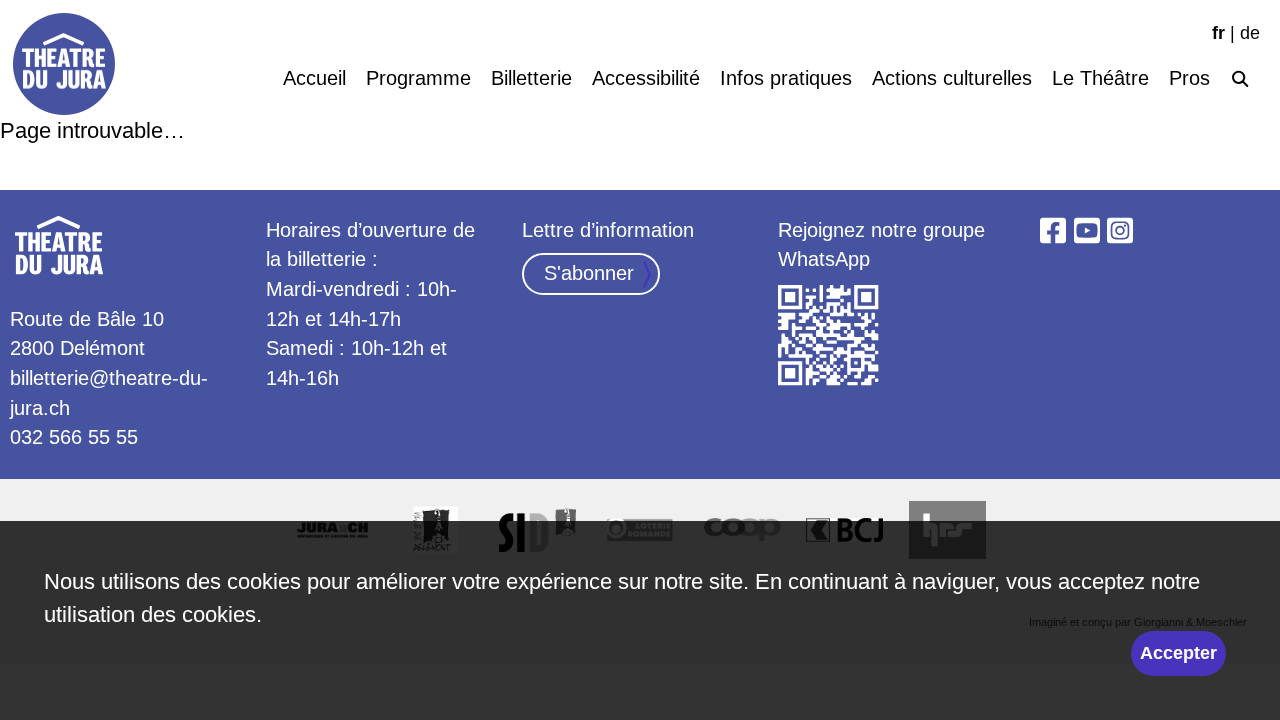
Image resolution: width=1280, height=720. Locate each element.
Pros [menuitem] (1189, 77)
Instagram (1120, 231)
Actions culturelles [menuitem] (952, 77)
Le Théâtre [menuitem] (1100, 77)
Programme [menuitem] (418, 77)
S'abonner (589, 273)
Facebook (1053, 231)
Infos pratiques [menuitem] (786, 77)
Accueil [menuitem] (314, 77)
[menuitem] (1240, 75)
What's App (829, 336)
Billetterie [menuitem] (531, 77)
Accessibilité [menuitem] (646, 77)
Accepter (1178, 653)
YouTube (1087, 231)
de (1250, 33)
